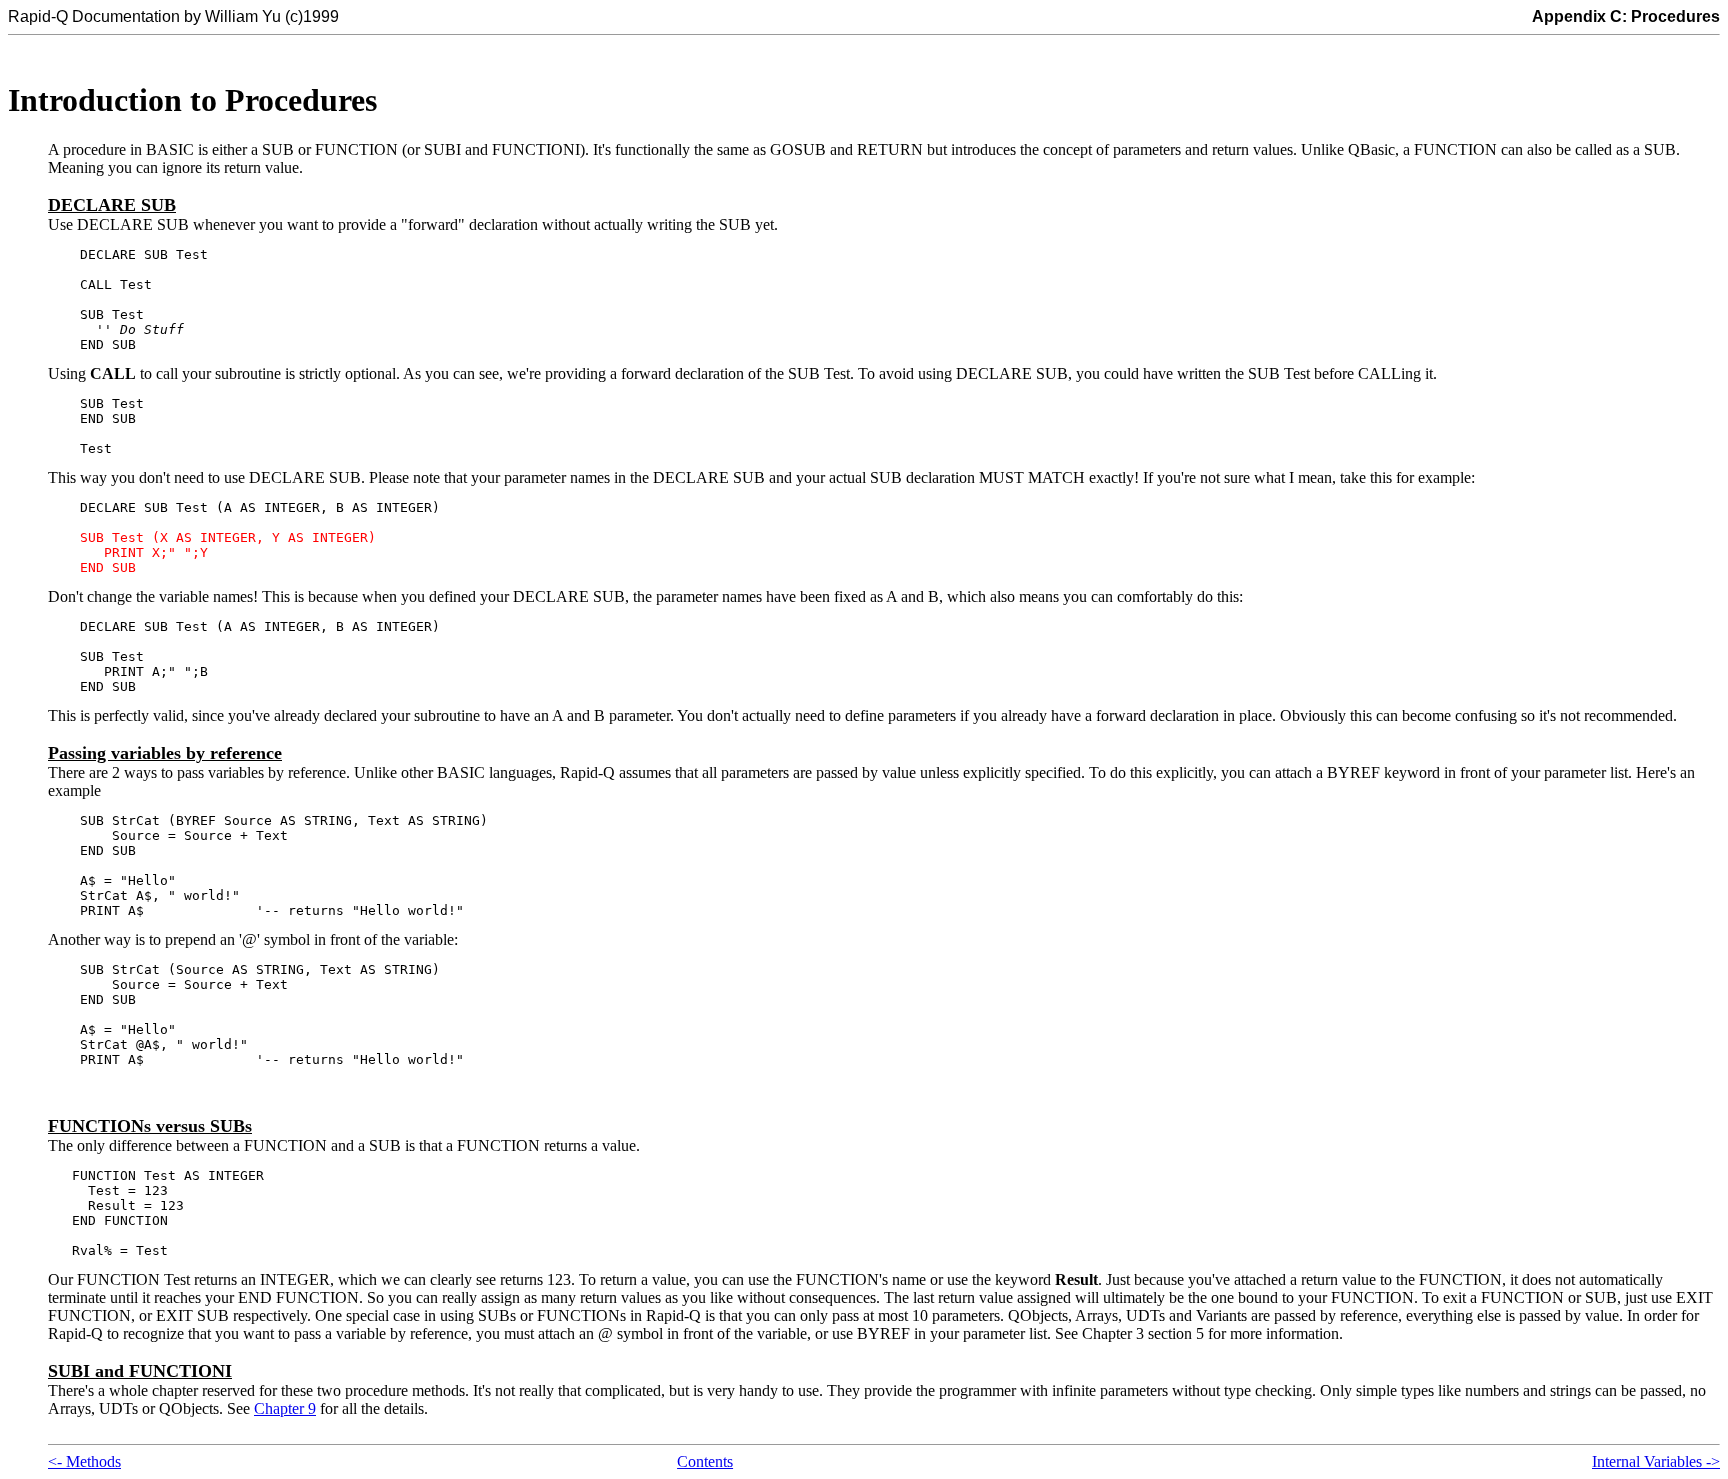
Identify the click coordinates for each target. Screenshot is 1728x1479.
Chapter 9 (285, 1408)
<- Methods (84, 1461)
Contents (705, 1461)
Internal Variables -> (1656, 1461)
